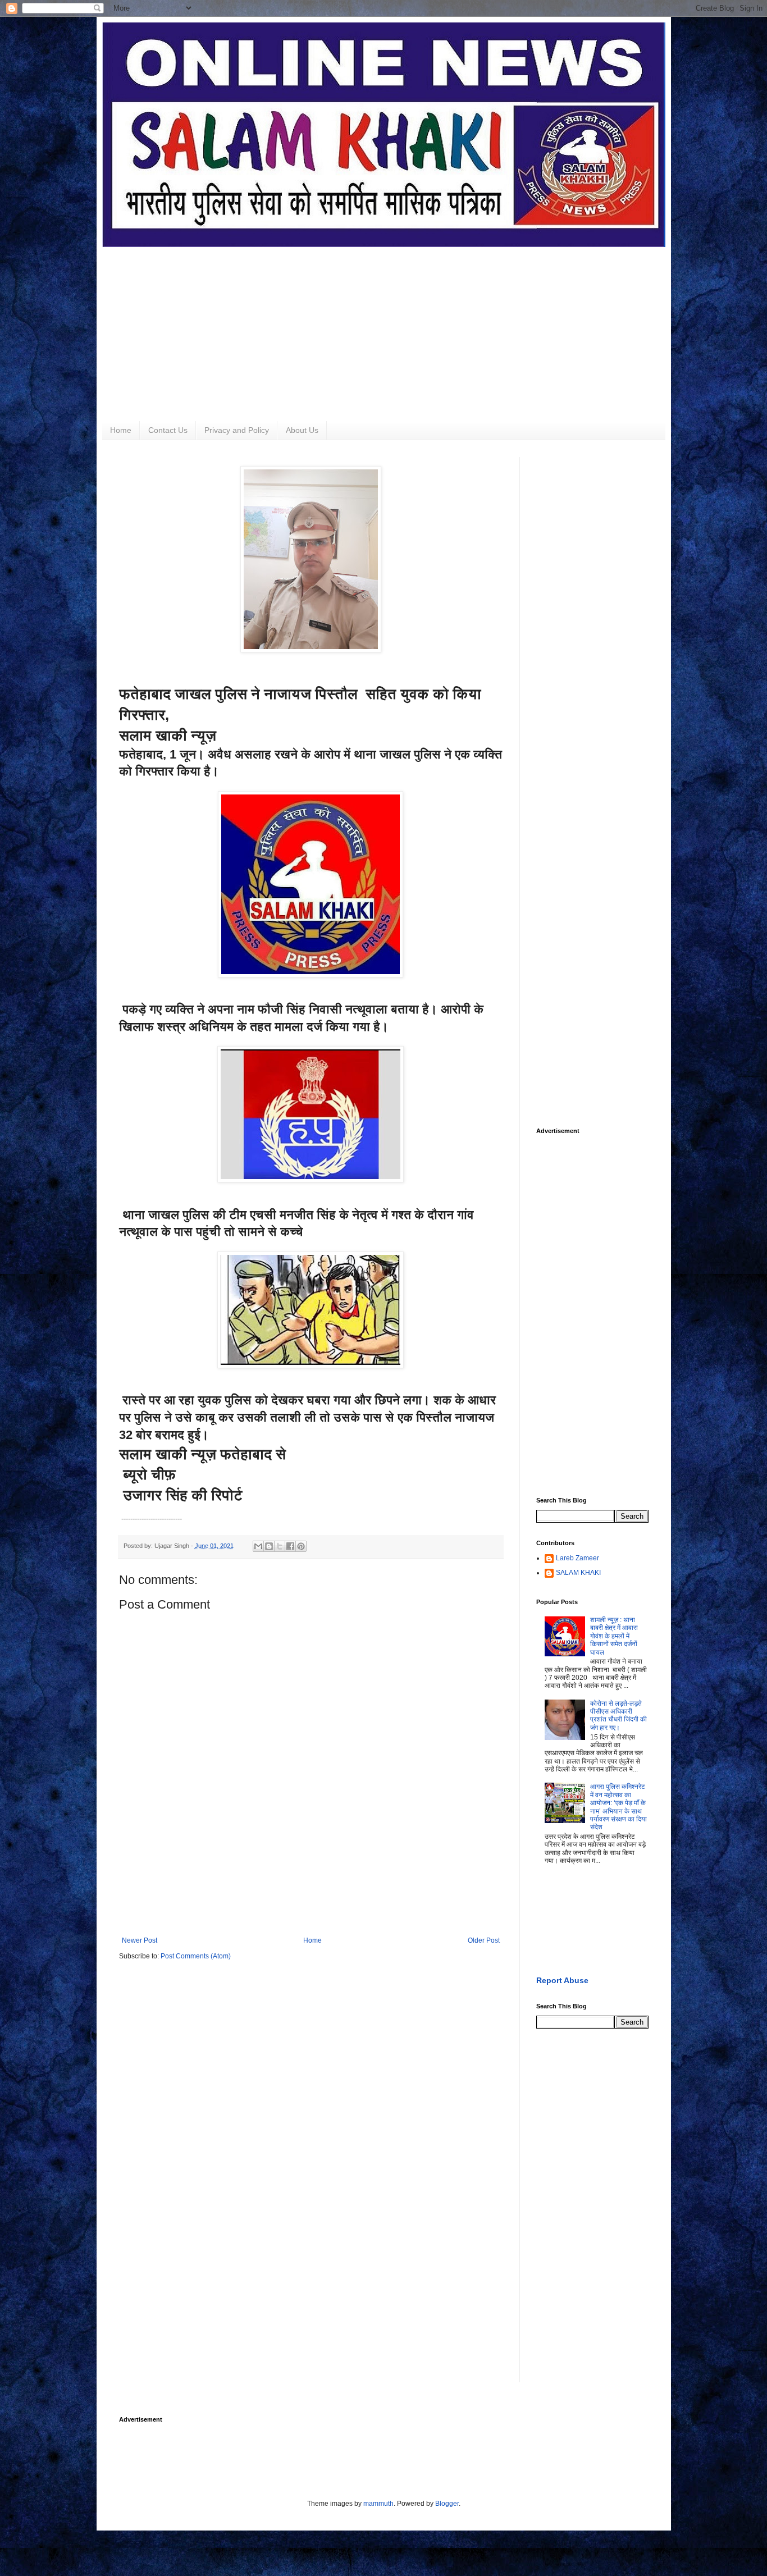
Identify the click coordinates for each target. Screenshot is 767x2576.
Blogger (447, 2504)
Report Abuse (562, 1980)
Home (121, 430)
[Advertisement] (384, 326)
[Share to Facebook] (290, 1546)
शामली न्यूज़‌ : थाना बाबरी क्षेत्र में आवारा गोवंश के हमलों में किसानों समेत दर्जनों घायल (614, 1636)
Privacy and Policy (237, 430)
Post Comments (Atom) (196, 1956)
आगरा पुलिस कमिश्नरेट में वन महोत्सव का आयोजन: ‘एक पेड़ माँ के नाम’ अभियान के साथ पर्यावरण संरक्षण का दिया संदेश (618, 1807)
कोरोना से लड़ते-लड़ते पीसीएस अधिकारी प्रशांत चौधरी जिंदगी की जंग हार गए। (618, 1716)
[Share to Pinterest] (301, 1546)
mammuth (378, 2504)
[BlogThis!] (269, 1546)
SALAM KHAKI (578, 1573)
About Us (302, 430)
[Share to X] (280, 1546)
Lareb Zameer (577, 1558)
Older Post (484, 1940)
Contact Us (168, 430)
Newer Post (140, 1940)
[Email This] (258, 1546)
